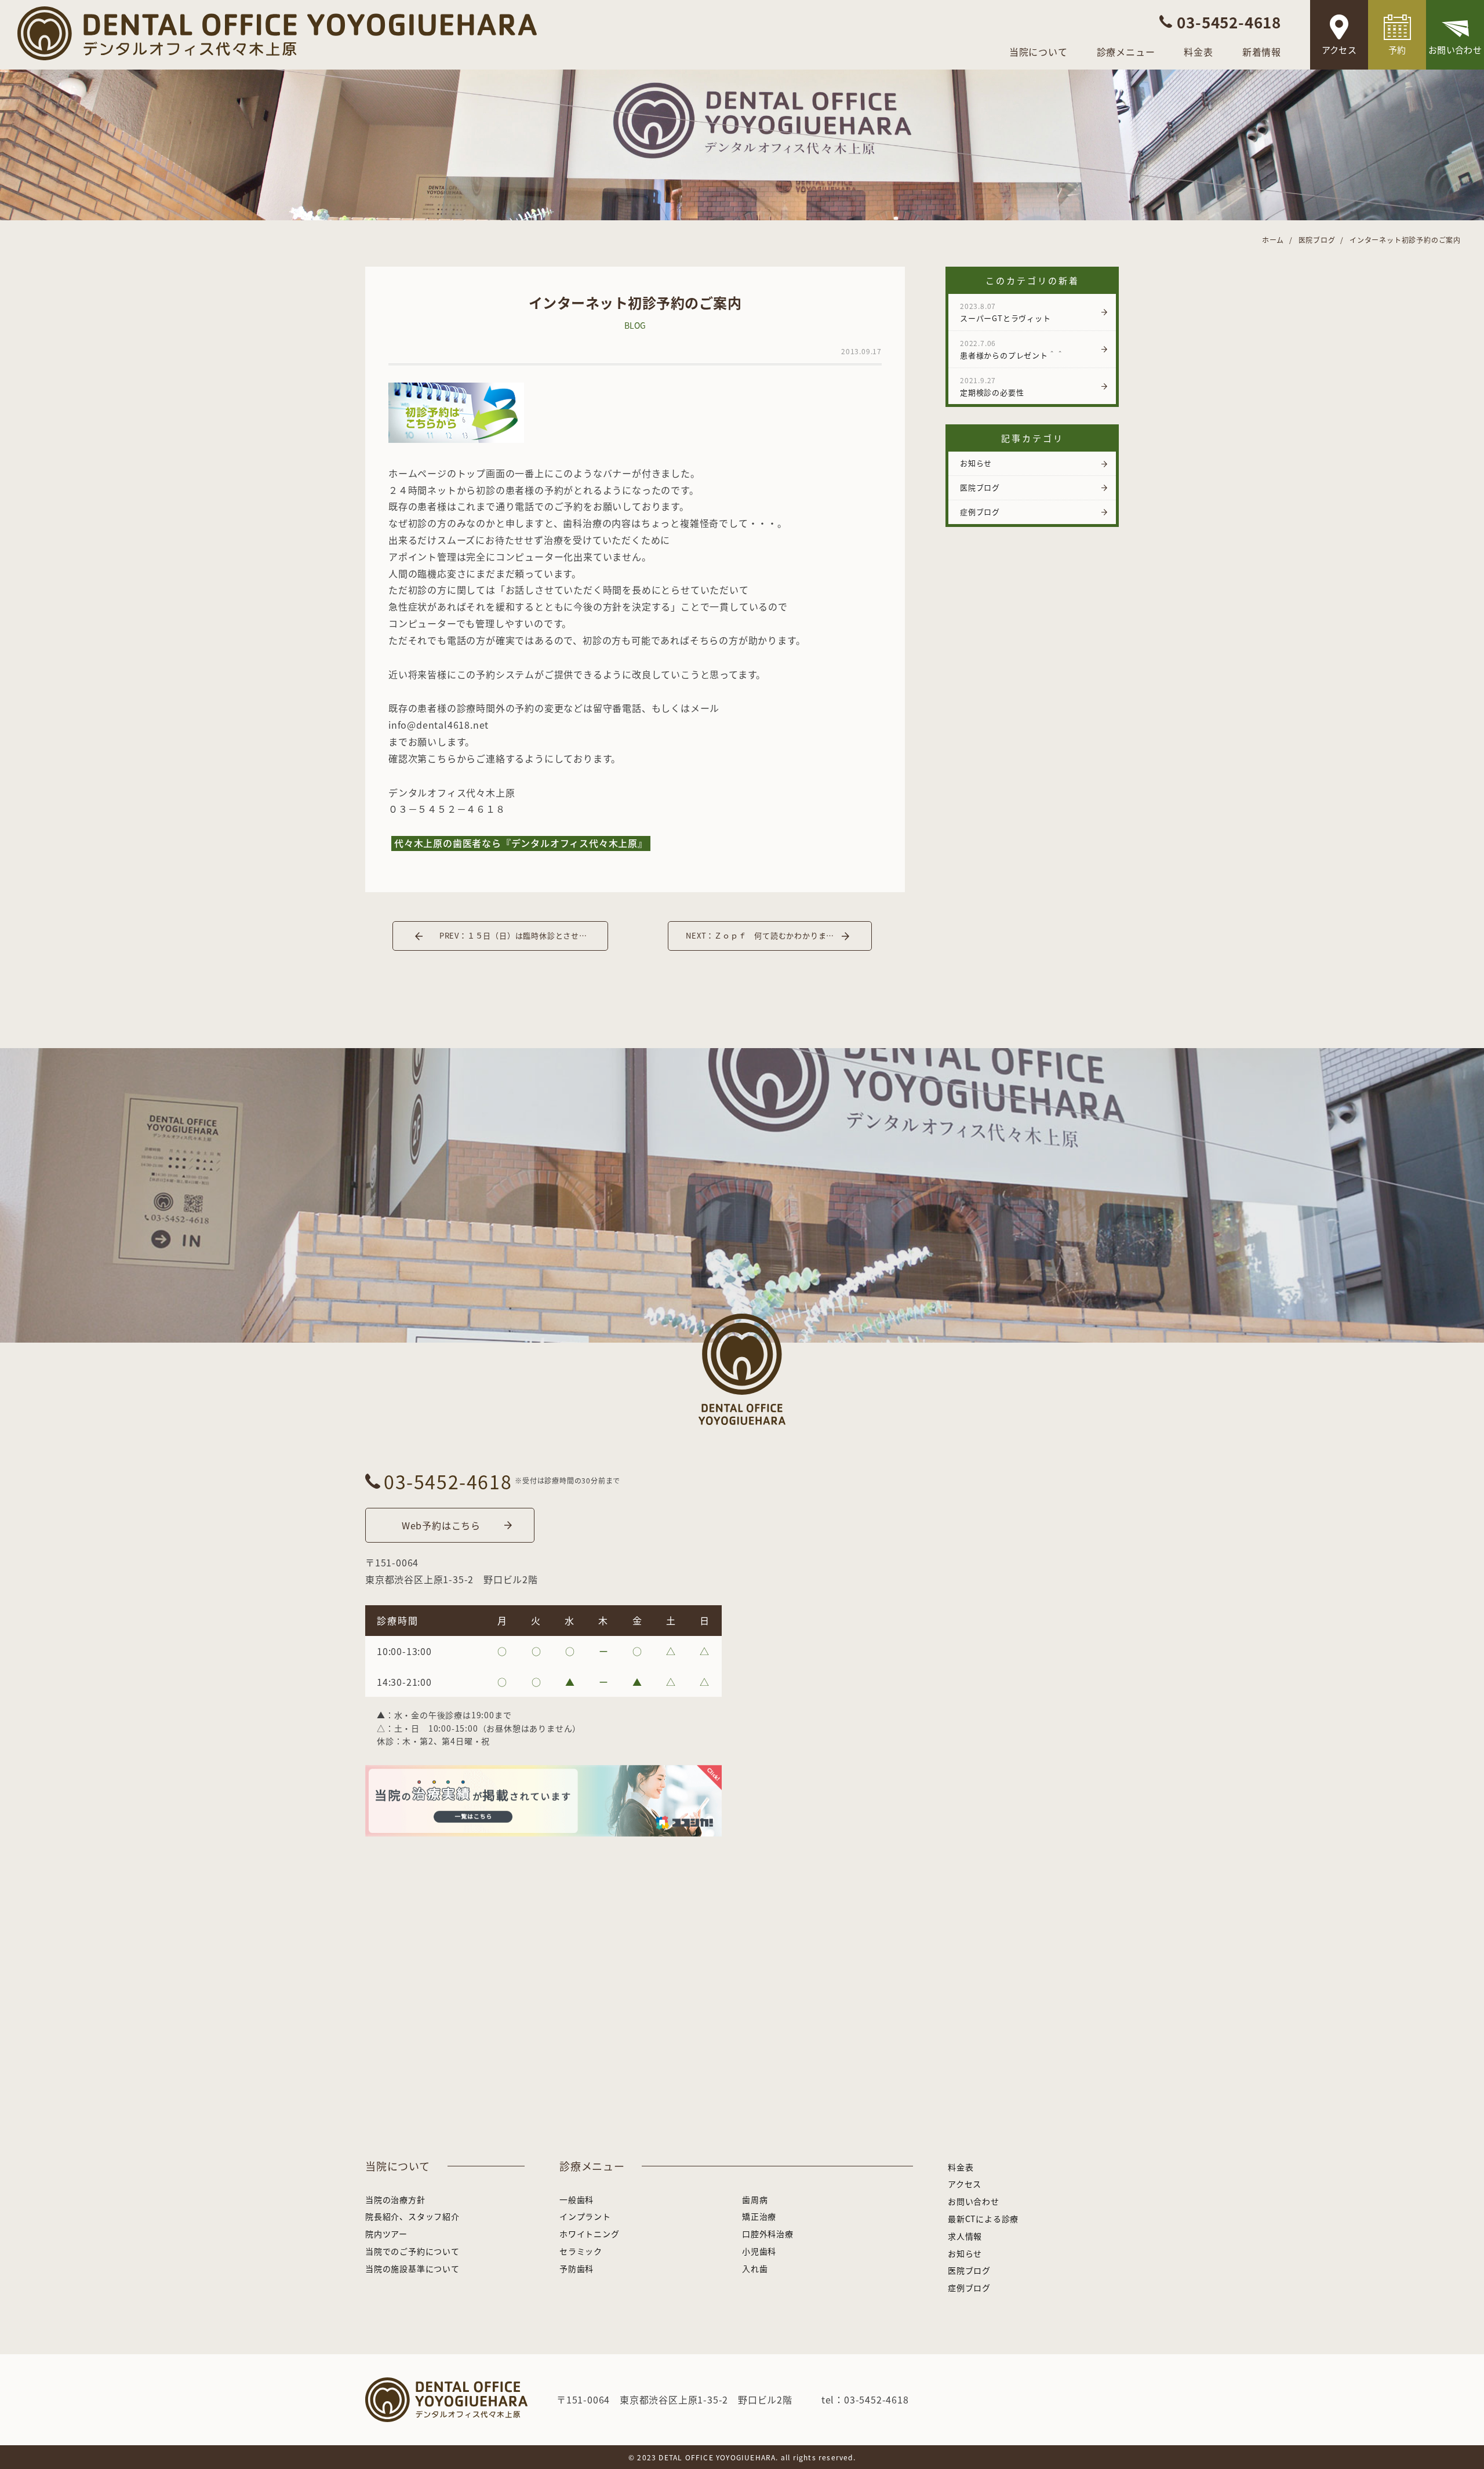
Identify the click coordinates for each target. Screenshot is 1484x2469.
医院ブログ (980, 487)
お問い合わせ (1455, 50)
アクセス (1339, 50)
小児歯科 (759, 2251)
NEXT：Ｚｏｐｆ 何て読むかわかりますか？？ (772, 935)
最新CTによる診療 (983, 2219)
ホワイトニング (590, 2234)
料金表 (1198, 52)
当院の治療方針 (395, 2199)
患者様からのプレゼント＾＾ (1012, 349)
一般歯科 (576, 2199)
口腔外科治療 (768, 2234)
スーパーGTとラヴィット (1005, 312)
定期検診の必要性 (992, 386)
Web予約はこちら (441, 1525)
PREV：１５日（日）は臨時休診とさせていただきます (524, 935)
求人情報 (965, 2236)
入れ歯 (755, 2268)
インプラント (585, 2216)
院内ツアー (386, 2234)
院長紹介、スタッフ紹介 (412, 2216)
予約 (1397, 50)
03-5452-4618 (448, 1481)
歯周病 (755, 2199)
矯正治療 (759, 2216)
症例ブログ (980, 512)
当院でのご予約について (412, 2251)
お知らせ (976, 463)
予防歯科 (576, 2268)
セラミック (581, 2251)
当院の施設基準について (412, 2268)
